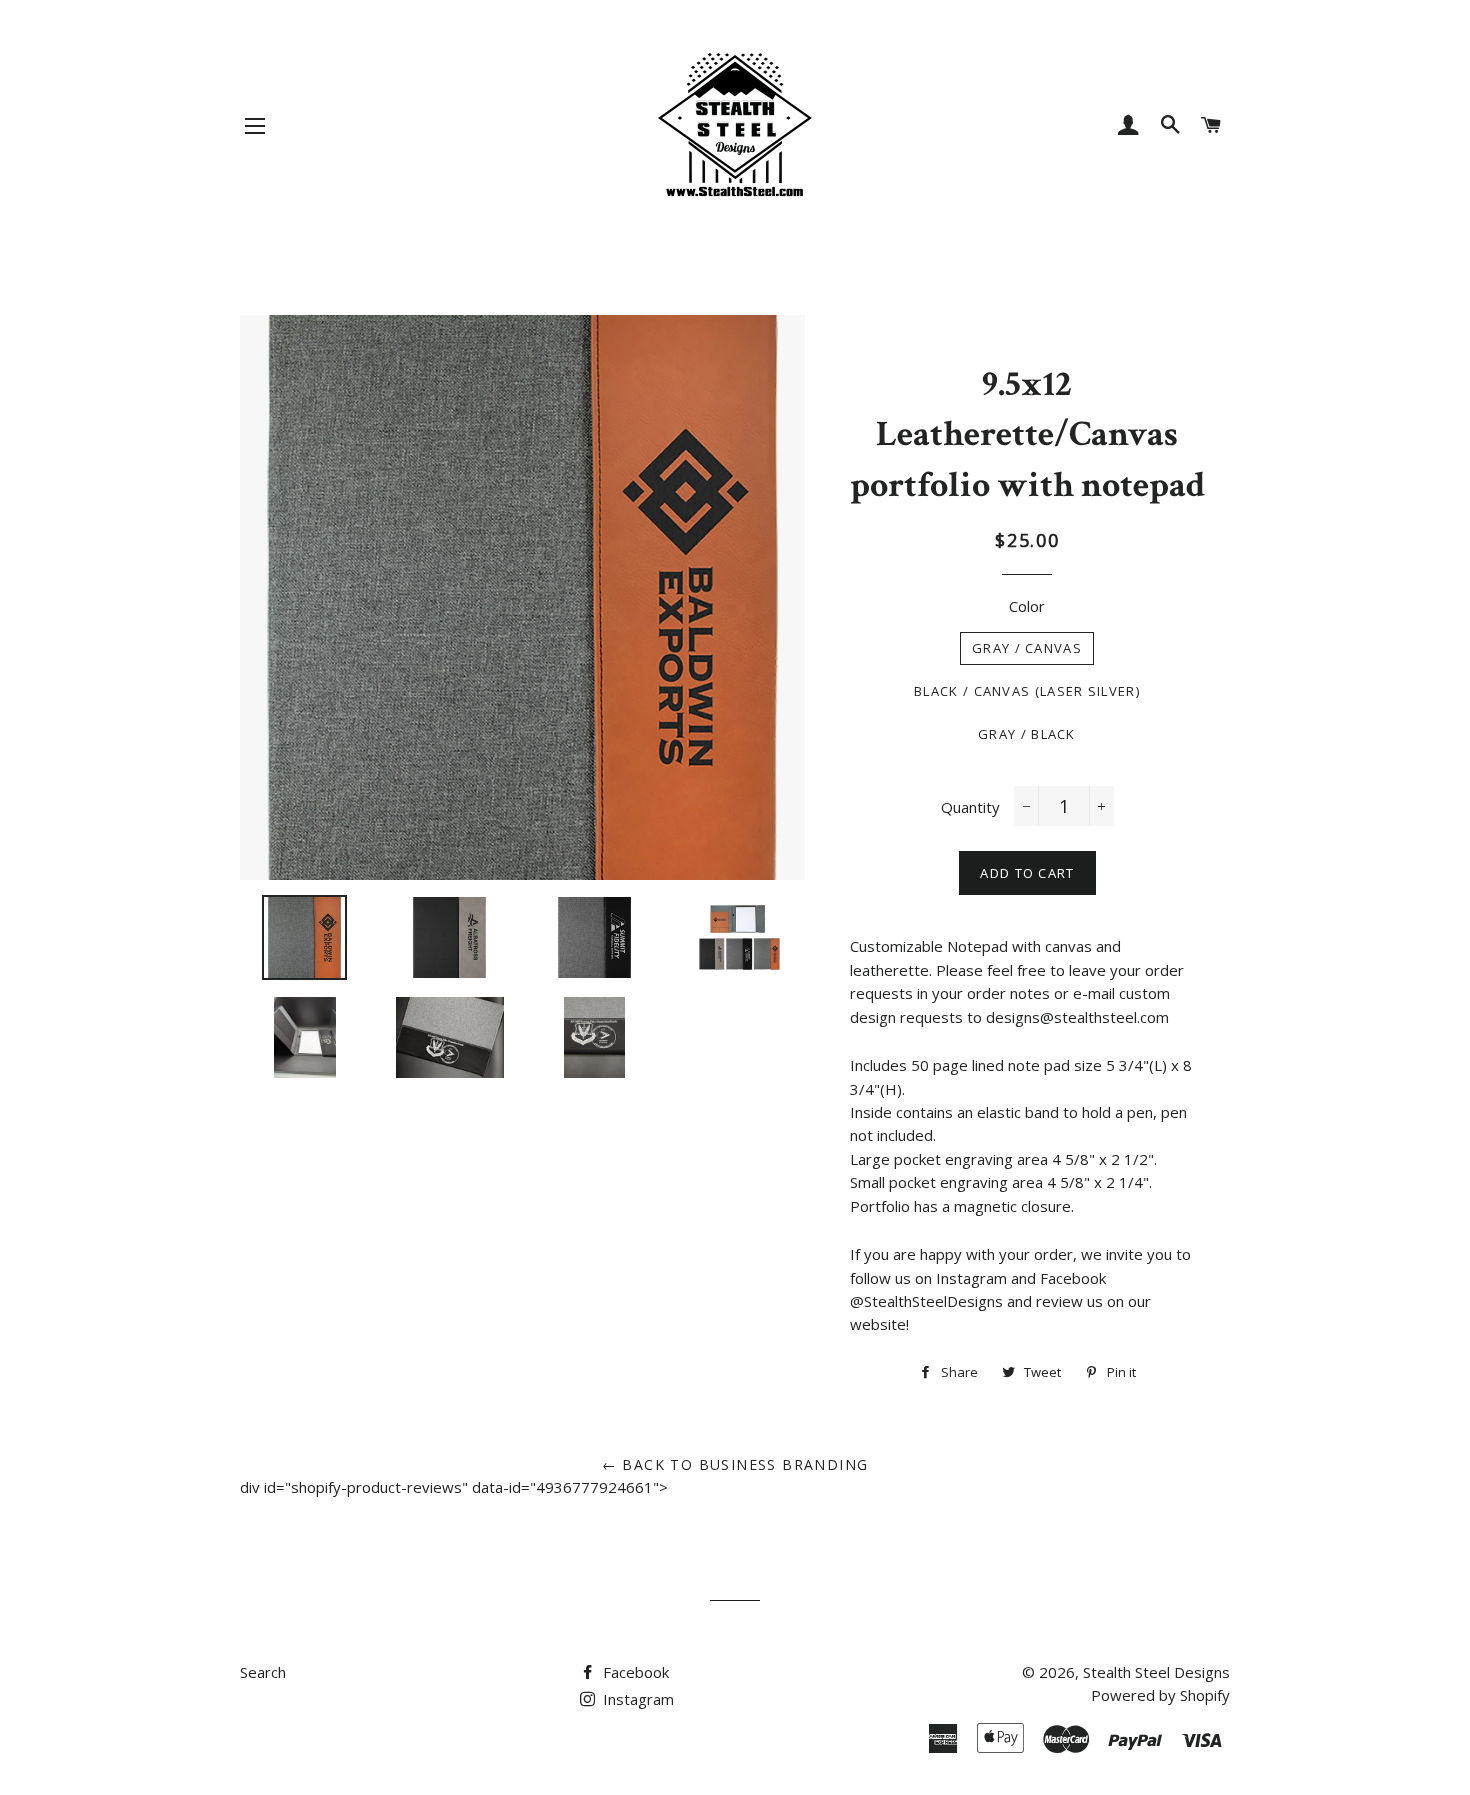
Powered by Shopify (1160, 1695)
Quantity (970, 807)
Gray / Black (1027, 734)
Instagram (636, 1699)
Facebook (634, 1672)
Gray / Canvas (1027, 648)
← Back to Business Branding (735, 1464)
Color (1027, 606)
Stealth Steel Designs (1156, 1672)
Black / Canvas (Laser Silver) (1027, 691)
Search (263, 1672)
